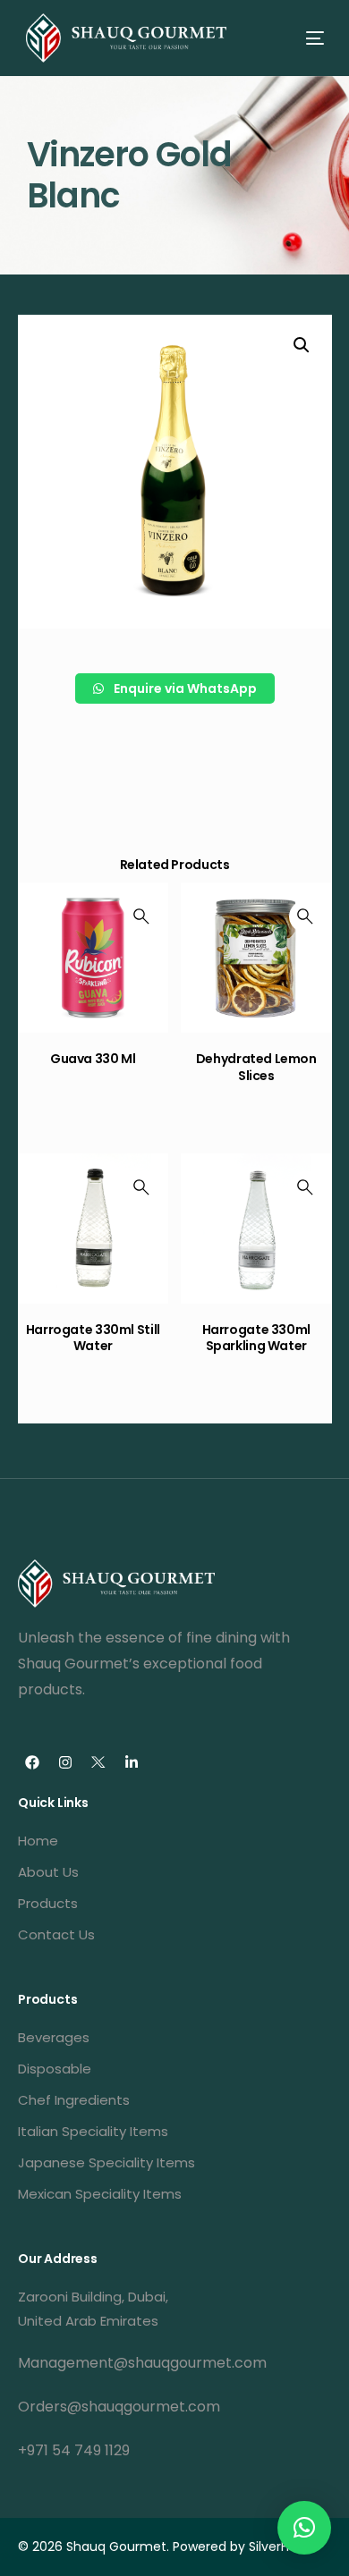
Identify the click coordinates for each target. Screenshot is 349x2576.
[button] (304, 2528)
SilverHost (279, 2546)
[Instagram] (65, 1762)
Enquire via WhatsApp (184, 688)
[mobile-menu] (299, 38)
